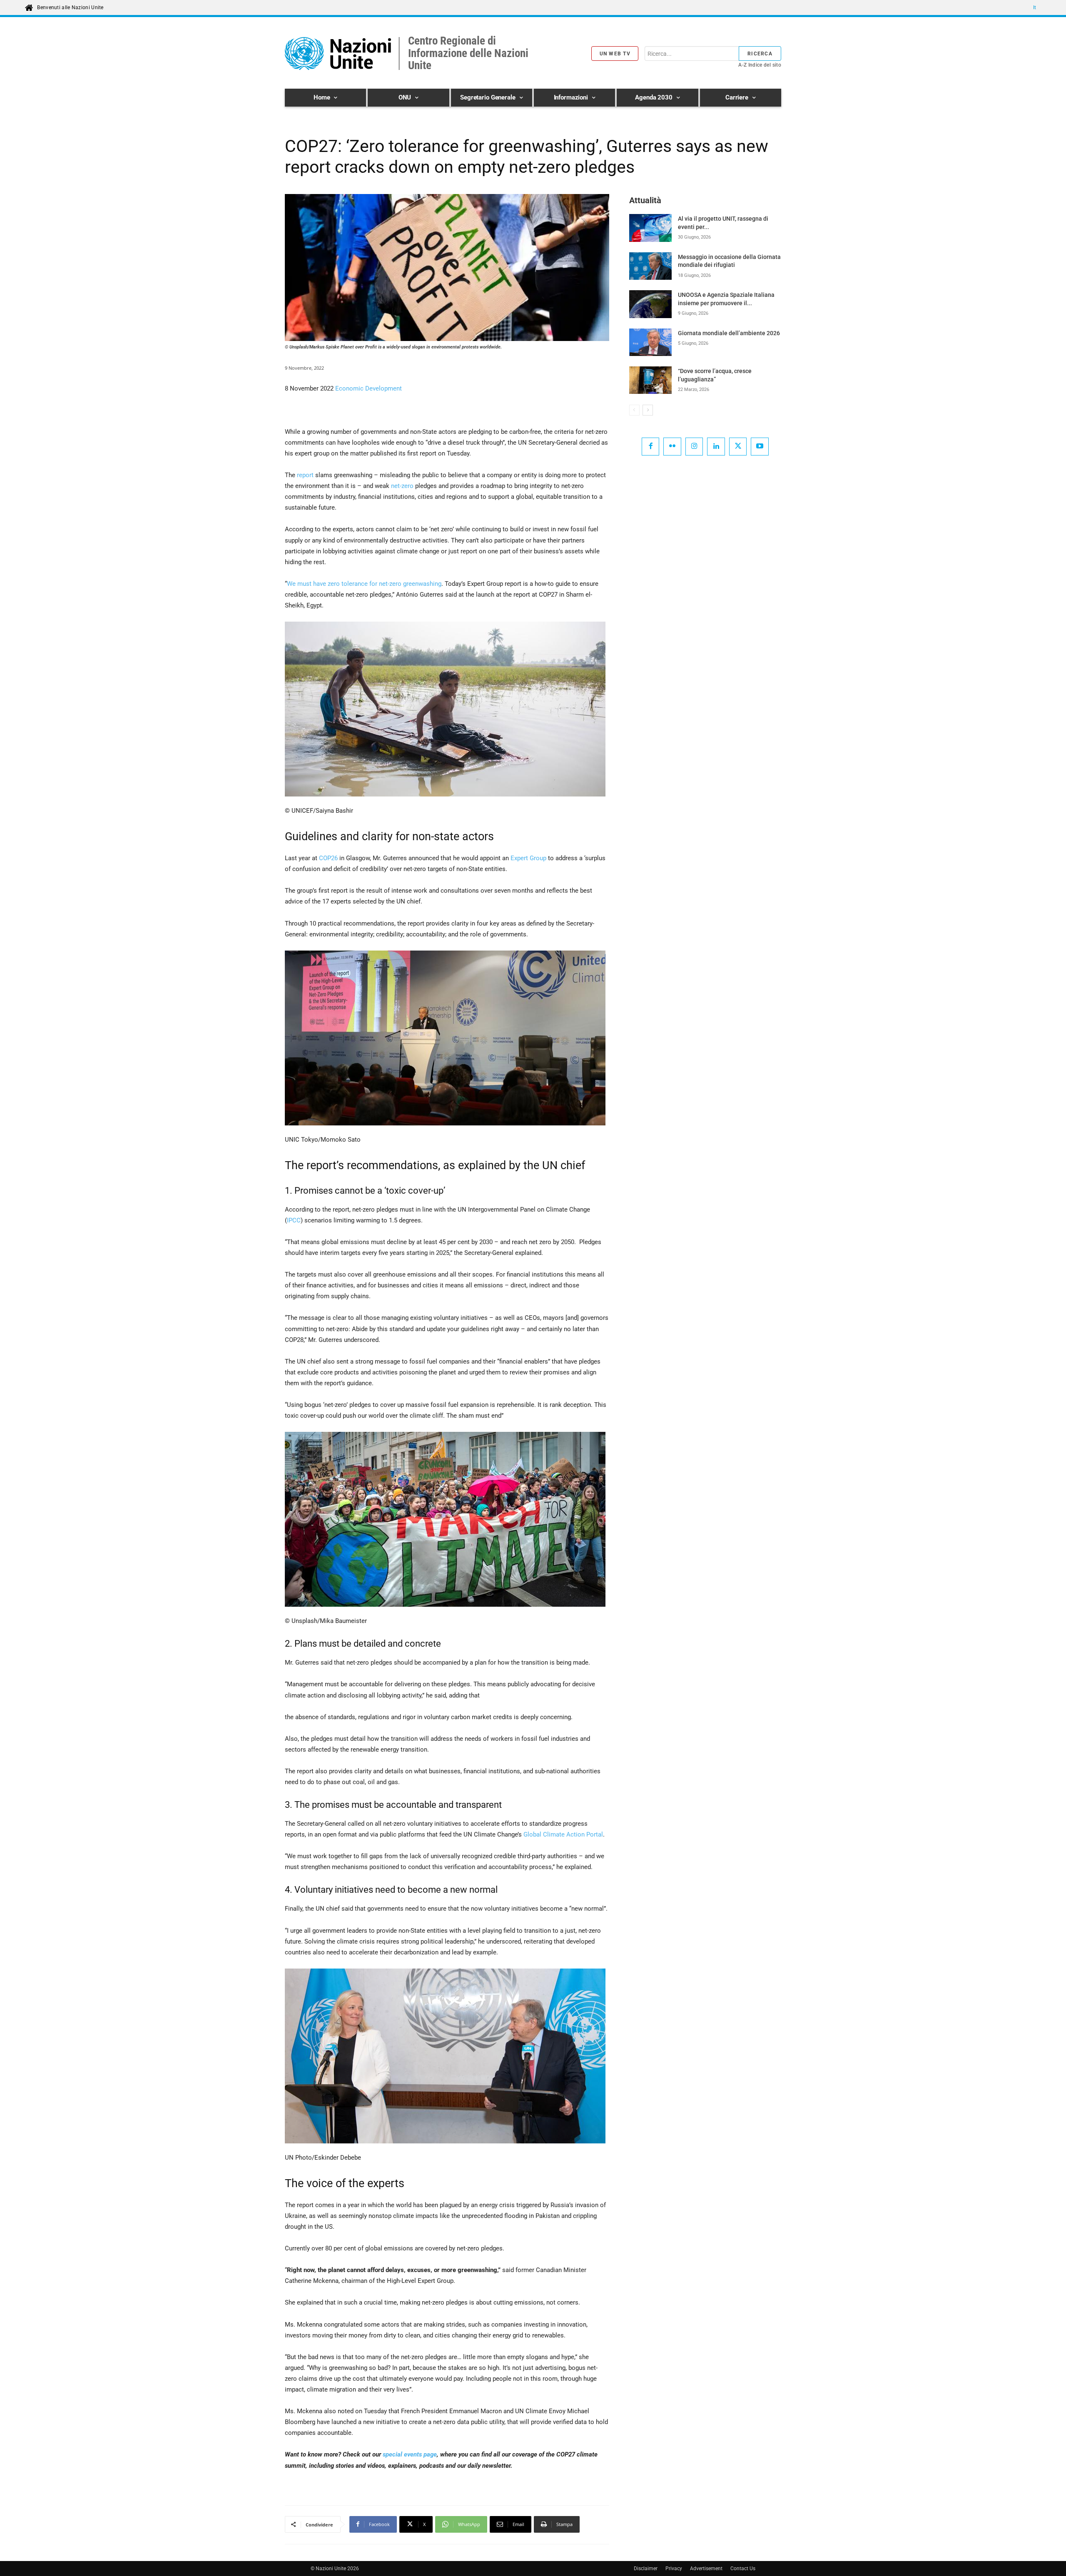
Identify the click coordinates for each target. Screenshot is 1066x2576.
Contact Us (743, 2569)
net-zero (402, 486)
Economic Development (369, 388)
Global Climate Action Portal (563, 1834)
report (305, 475)
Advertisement (706, 2569)
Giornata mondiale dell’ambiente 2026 (729, 333)
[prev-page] (634, 410)
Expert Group (528, 858)
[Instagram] (694, 447)
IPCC (294, 1220)
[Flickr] (672, 447)
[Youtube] (760, 447)
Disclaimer (646, 2569)
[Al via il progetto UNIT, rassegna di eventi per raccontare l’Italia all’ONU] (650, 228)
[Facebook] (651, 447)
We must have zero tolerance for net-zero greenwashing (364, 584)
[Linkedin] (716, 447)
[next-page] (648, 410)
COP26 (328, 858)
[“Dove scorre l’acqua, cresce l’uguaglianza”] (650, 380)
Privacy (674, 2569)
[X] (738, 447)
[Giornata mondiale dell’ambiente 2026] (650, 342)
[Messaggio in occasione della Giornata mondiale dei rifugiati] (650, 266)
